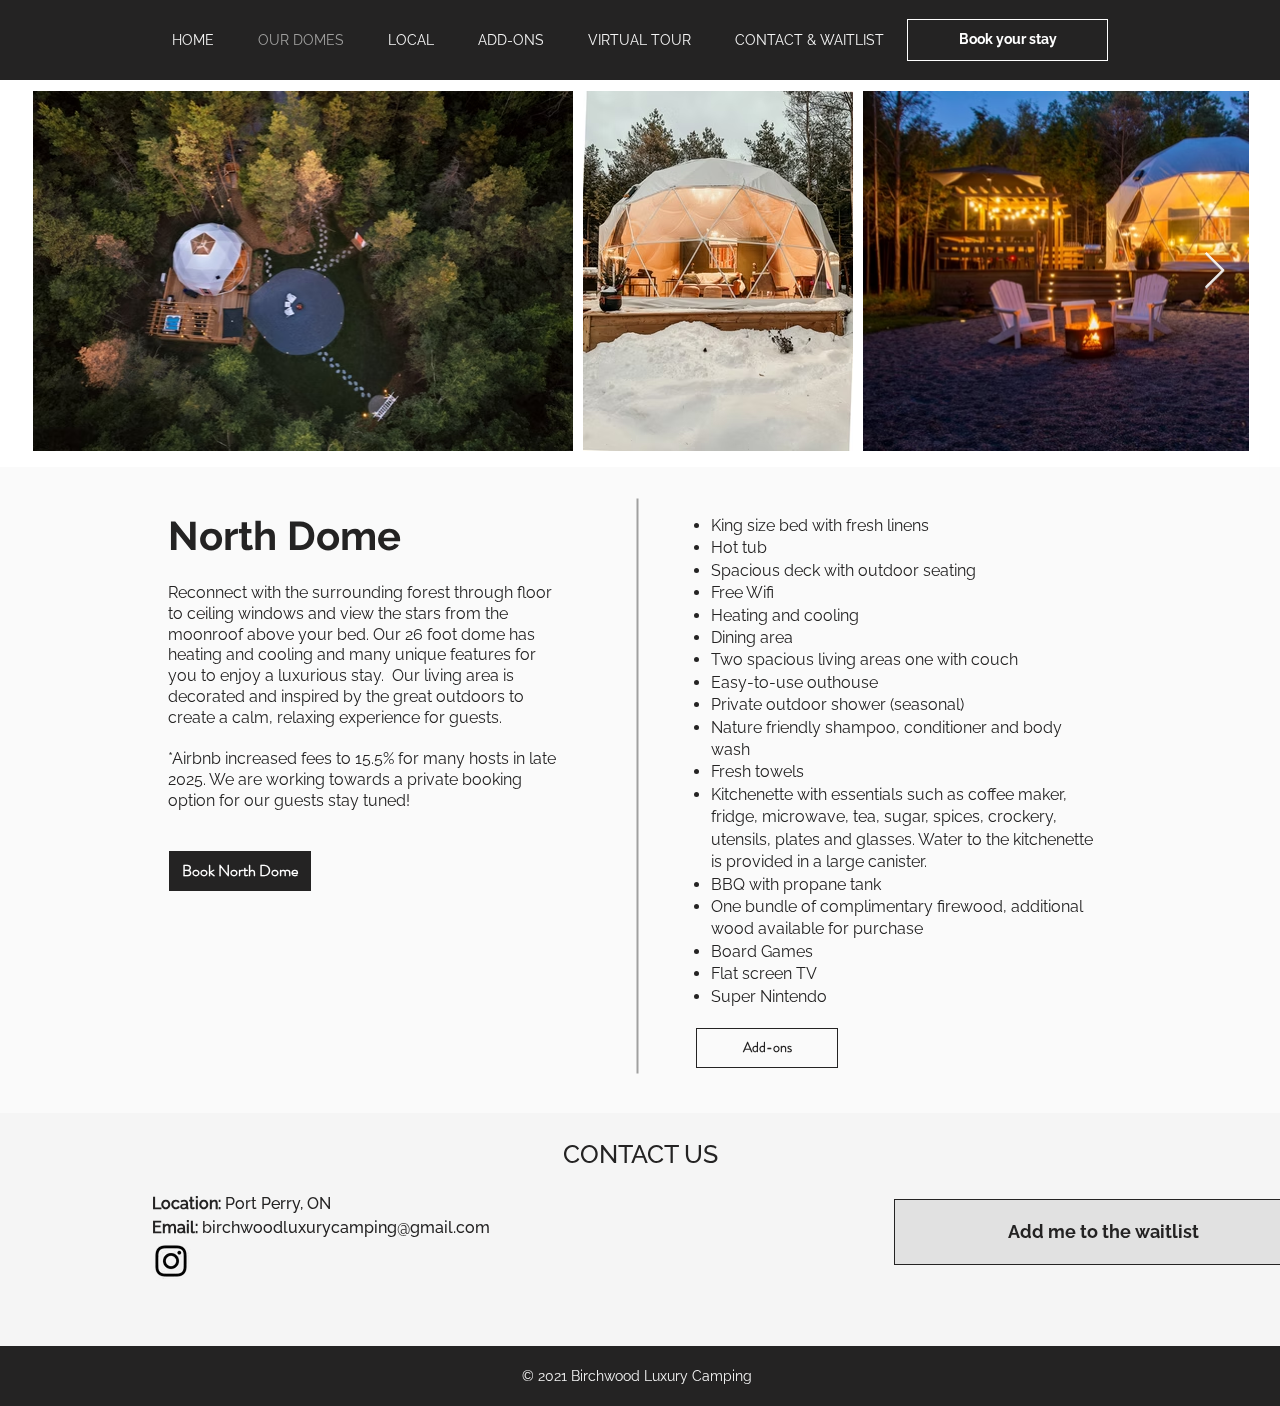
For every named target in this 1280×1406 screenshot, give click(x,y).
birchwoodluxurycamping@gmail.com (346, 1227)
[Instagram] (171, 1261)
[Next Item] (1214, 271)
